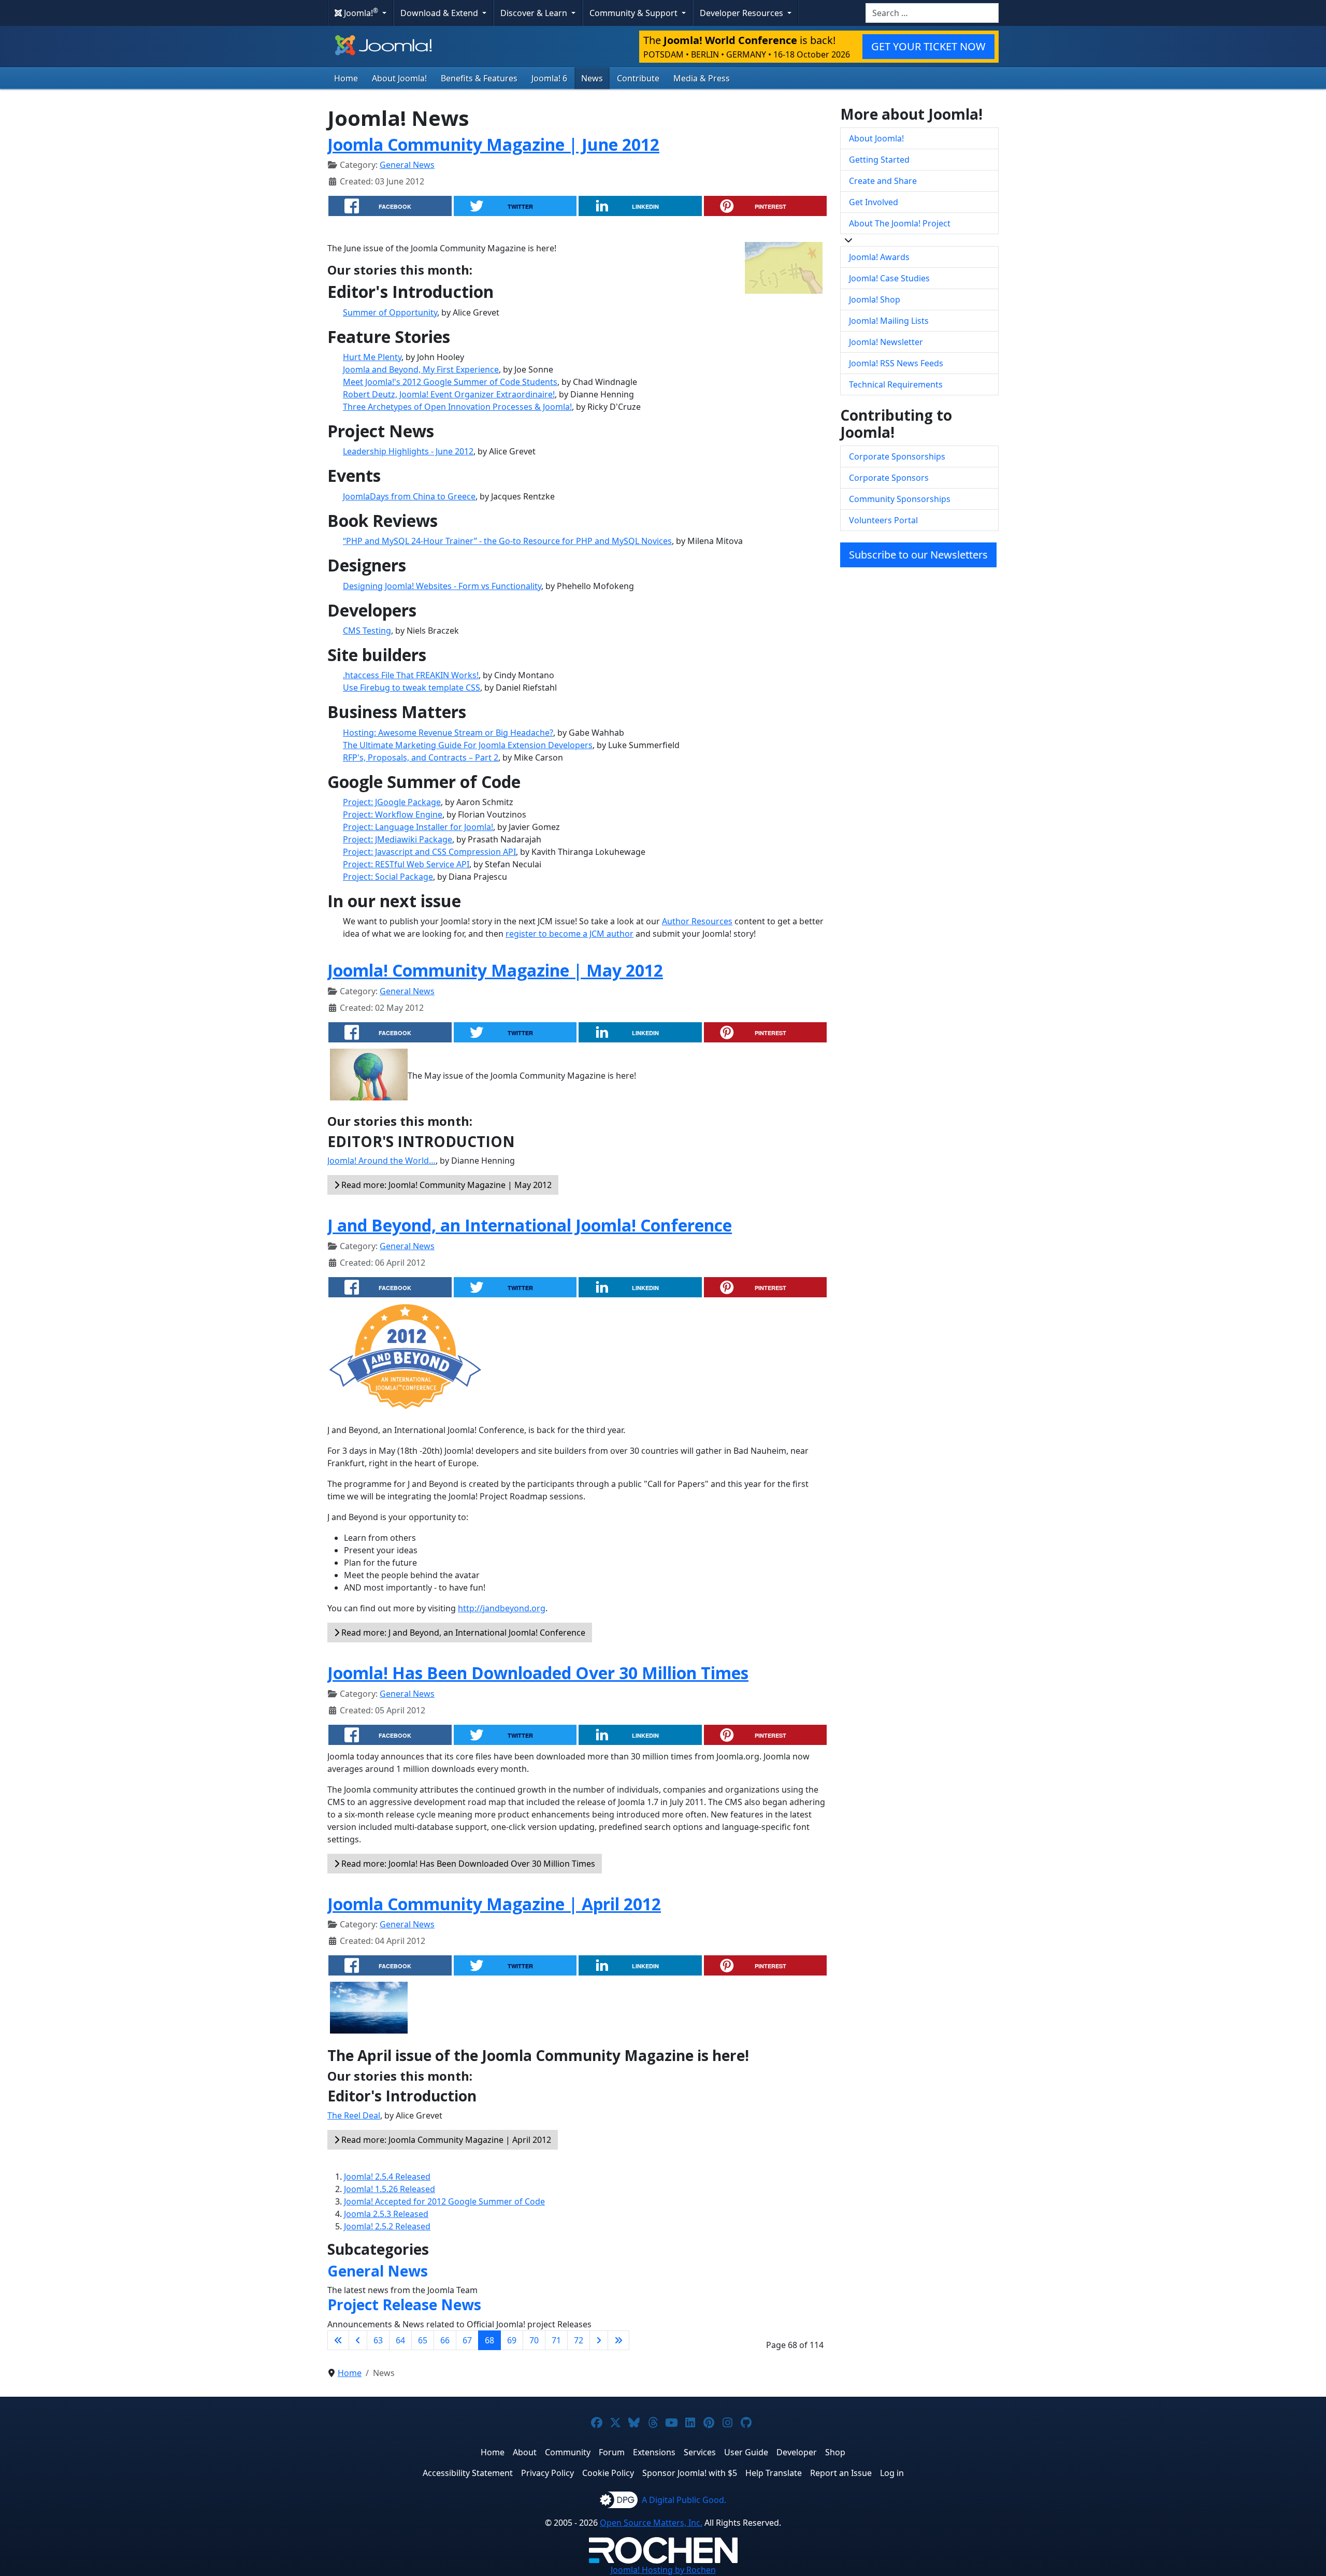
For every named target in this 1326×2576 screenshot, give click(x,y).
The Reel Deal (354, 2115)
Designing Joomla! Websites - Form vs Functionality (442, 586)
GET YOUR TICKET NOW (928, 46)
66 (445, 2340)
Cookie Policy (608, 2473)
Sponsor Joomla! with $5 (690, 2473)
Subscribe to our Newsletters (918, 555)
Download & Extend (440, 13)
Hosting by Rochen (663, 2570)
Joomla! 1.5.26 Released (390, 2189)
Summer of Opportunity (390, 312)
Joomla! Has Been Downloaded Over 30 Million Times (538, 1673)
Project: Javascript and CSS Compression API (429, 852)
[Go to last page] (618, 2340)
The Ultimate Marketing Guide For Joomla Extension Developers (468, 745)
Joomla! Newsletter (886, 342)
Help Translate (774, 2473)
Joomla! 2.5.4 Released (387, 2177)
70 (534, 2340)
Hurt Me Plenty (372, 357)
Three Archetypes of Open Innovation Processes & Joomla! (457, 407)
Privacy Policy (547, 2473)
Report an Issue (841, 2473)
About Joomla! (399, 78)
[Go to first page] (338, 2340)
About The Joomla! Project (900, 223)
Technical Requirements (896, 384)
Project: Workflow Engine (393, 814)
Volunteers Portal (883, 520)
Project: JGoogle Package (392, 802)
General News (407, 165)
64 (400, 2340)
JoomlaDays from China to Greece (409, 496)
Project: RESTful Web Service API (406, 864)
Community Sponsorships (900, 499)
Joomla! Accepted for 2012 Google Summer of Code (444, 2201)
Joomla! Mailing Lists (889, 321)
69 (512, 2340)
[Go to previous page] (358, 2340)
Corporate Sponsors (889, 478)
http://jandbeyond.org (502, 1608)
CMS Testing (367, 631)
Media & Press (702, 78)
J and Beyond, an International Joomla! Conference (530, 1225)
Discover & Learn (535, 13)
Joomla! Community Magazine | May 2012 (495, 970)
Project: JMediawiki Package (398, 839)
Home (346, 78)
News (592, 78)
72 (579, 2340)
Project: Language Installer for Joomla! (418, 827)
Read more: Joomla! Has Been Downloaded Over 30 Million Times (467, 1864)
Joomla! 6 (549, 78)
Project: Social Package (388, 877)
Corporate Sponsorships (897, 456)
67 (467, 2340)
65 (423, 2340)
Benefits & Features (479, 78)
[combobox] (932, 13)
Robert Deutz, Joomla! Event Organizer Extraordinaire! (449, 394)
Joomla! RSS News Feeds (896, 363)
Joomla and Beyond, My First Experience (421, 369)
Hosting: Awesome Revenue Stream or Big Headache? (448, 733)
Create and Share (883, 181)
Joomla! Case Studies (889, 278)
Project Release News (404, 2305)
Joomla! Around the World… (381, 1161)
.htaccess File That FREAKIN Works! (411, 675)
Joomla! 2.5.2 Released (387, 2226)
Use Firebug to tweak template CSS (412, 688)
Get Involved (874, 202)
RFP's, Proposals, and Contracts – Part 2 (421, 757)
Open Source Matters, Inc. (651, 2523)
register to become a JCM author (570, 934)
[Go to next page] (599, 2340)
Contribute (638, 78)
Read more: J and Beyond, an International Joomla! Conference (462, 1633)
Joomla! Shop (875, 299)
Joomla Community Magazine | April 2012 (494, 1904)
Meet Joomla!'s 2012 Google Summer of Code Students (450, 382)
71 (556, 2340)
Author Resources (697, 921)
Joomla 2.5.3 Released (386, 2214)
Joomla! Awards (879, 257)
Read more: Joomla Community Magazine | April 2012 (445, 2140)
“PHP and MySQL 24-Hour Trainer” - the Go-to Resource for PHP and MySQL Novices (507, 541)
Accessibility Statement (468, 2473)
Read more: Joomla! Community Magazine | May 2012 (445, 1185)
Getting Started (879, 160)
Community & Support (635, 13)
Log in (892, 2473)
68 (489, 2340)
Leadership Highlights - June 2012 (408, 451)
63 (378, 2340)
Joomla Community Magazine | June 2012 (493, 144)
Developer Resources (743, 13)
